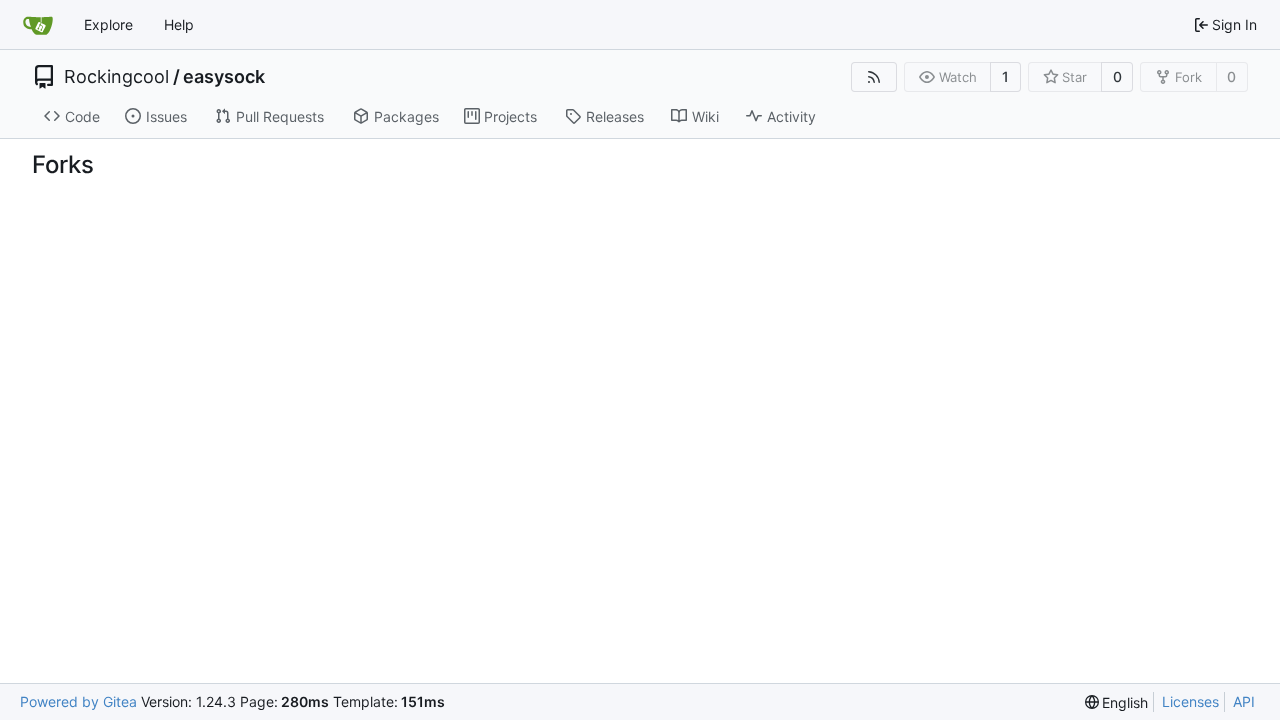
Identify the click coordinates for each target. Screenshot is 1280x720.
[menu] (1117, 702)
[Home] (38, 25)
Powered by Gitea (78, 701)
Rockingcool (116, 77)
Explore (108, 24)
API (1244, 701)
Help (179, 24)
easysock (224, 77)
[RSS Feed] (874, 77)
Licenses (1190, 701)
